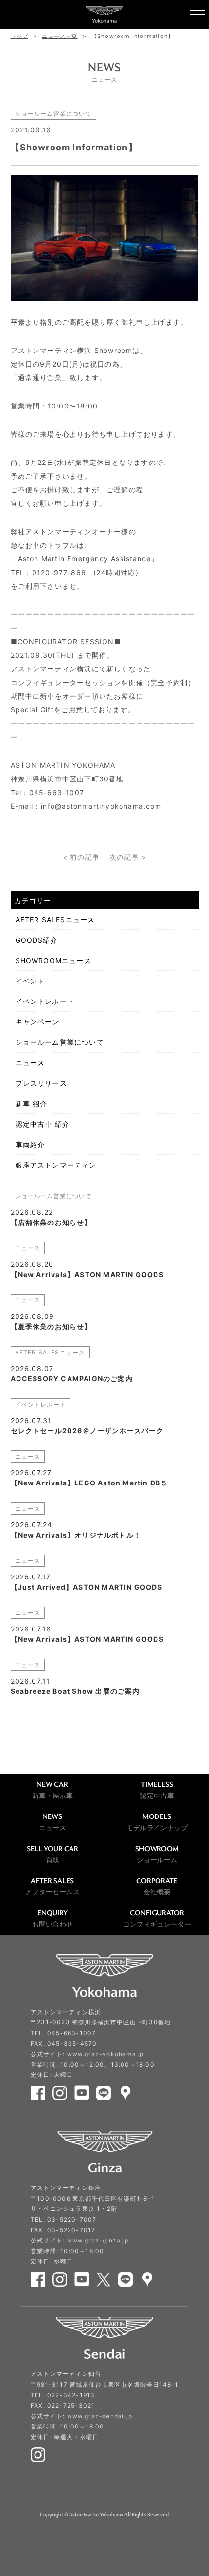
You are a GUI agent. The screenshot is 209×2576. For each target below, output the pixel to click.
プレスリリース (41, 1083)
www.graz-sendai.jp (100, 2416)
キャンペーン (38, 1022)
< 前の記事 (81, 857)
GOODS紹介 (37, 940)
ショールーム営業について (60, 1042)
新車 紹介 (32, 1103)
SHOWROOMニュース (53, 960)
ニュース (30, 1063)
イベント (30, 981)
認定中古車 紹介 (43, 1124)
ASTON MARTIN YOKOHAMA (104, 15)
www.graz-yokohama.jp (106, 2054)
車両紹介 (30, 1144)
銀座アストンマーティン (56, 1165)
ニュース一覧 (60, 36)
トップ (20, 36)
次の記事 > (128, 857)
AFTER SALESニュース (55, 919)
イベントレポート (45, 1001)
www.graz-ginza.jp (98, 2240)
